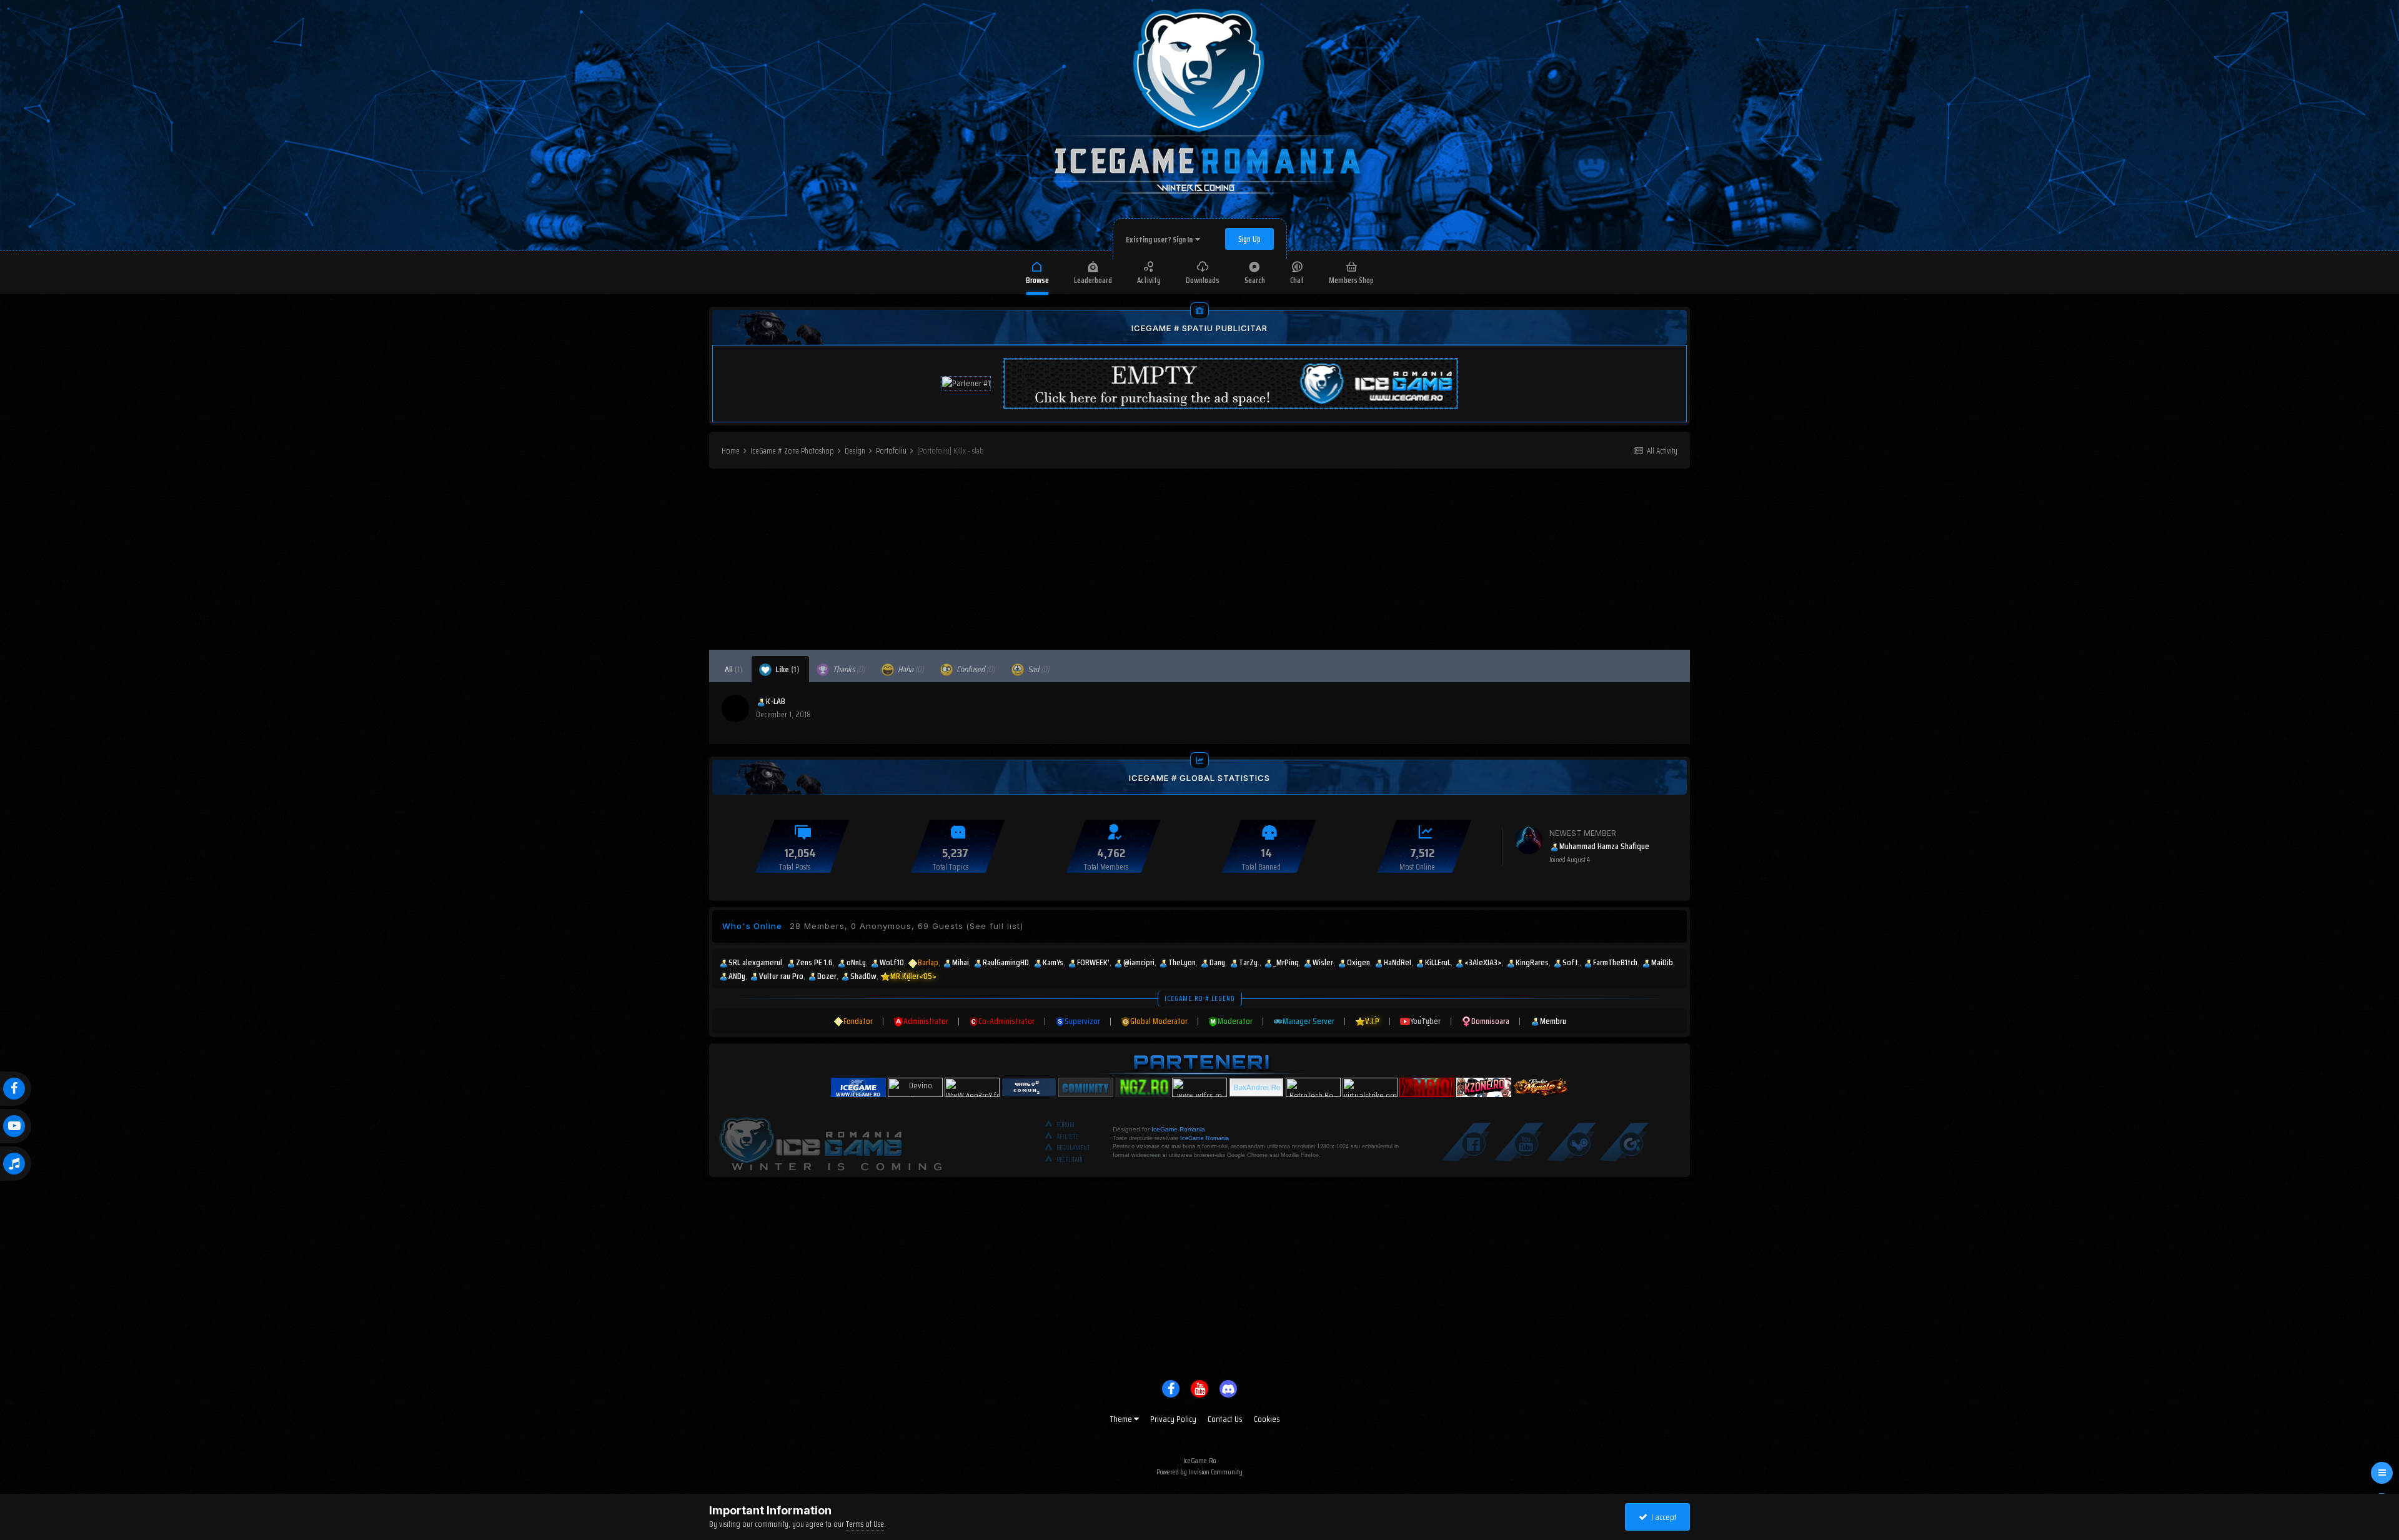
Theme (1122, 1419)
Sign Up (1249, 239)
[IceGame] (830, 1141)
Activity (1149, 280)
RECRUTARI (1070, 1160)
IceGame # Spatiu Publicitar (1199, 328)
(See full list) (995, 926)
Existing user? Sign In (1160, 240)
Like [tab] (787, 669)
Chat (1297, 280)
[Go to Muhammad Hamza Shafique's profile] (1529, 840)
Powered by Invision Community (1199, 1472)
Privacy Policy (1173, 1419)
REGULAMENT (1073, 1148)
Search (1255, 280)
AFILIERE (1067, 1137)
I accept (1662, 1517)
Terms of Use (865, 1524)
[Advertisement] (1199, 562)
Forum (1065, 1125)
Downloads (1203, 280)
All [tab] (733, 669)
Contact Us (1225, 1419)
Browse (1037, 280)
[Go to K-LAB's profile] (735, 708)
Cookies (1267, 1419)
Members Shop (1351, 280)
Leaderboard (1093, 280)
